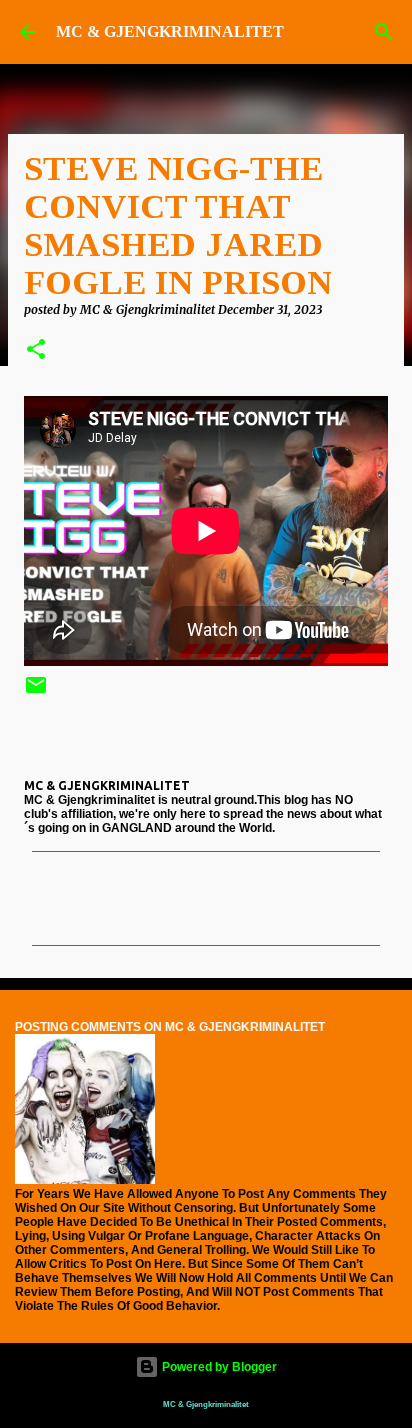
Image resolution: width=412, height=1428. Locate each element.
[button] (36, 350)
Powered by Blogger (218, 1367)
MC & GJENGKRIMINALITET (170, 31)
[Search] (384, 32)
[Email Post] (36, 692)
